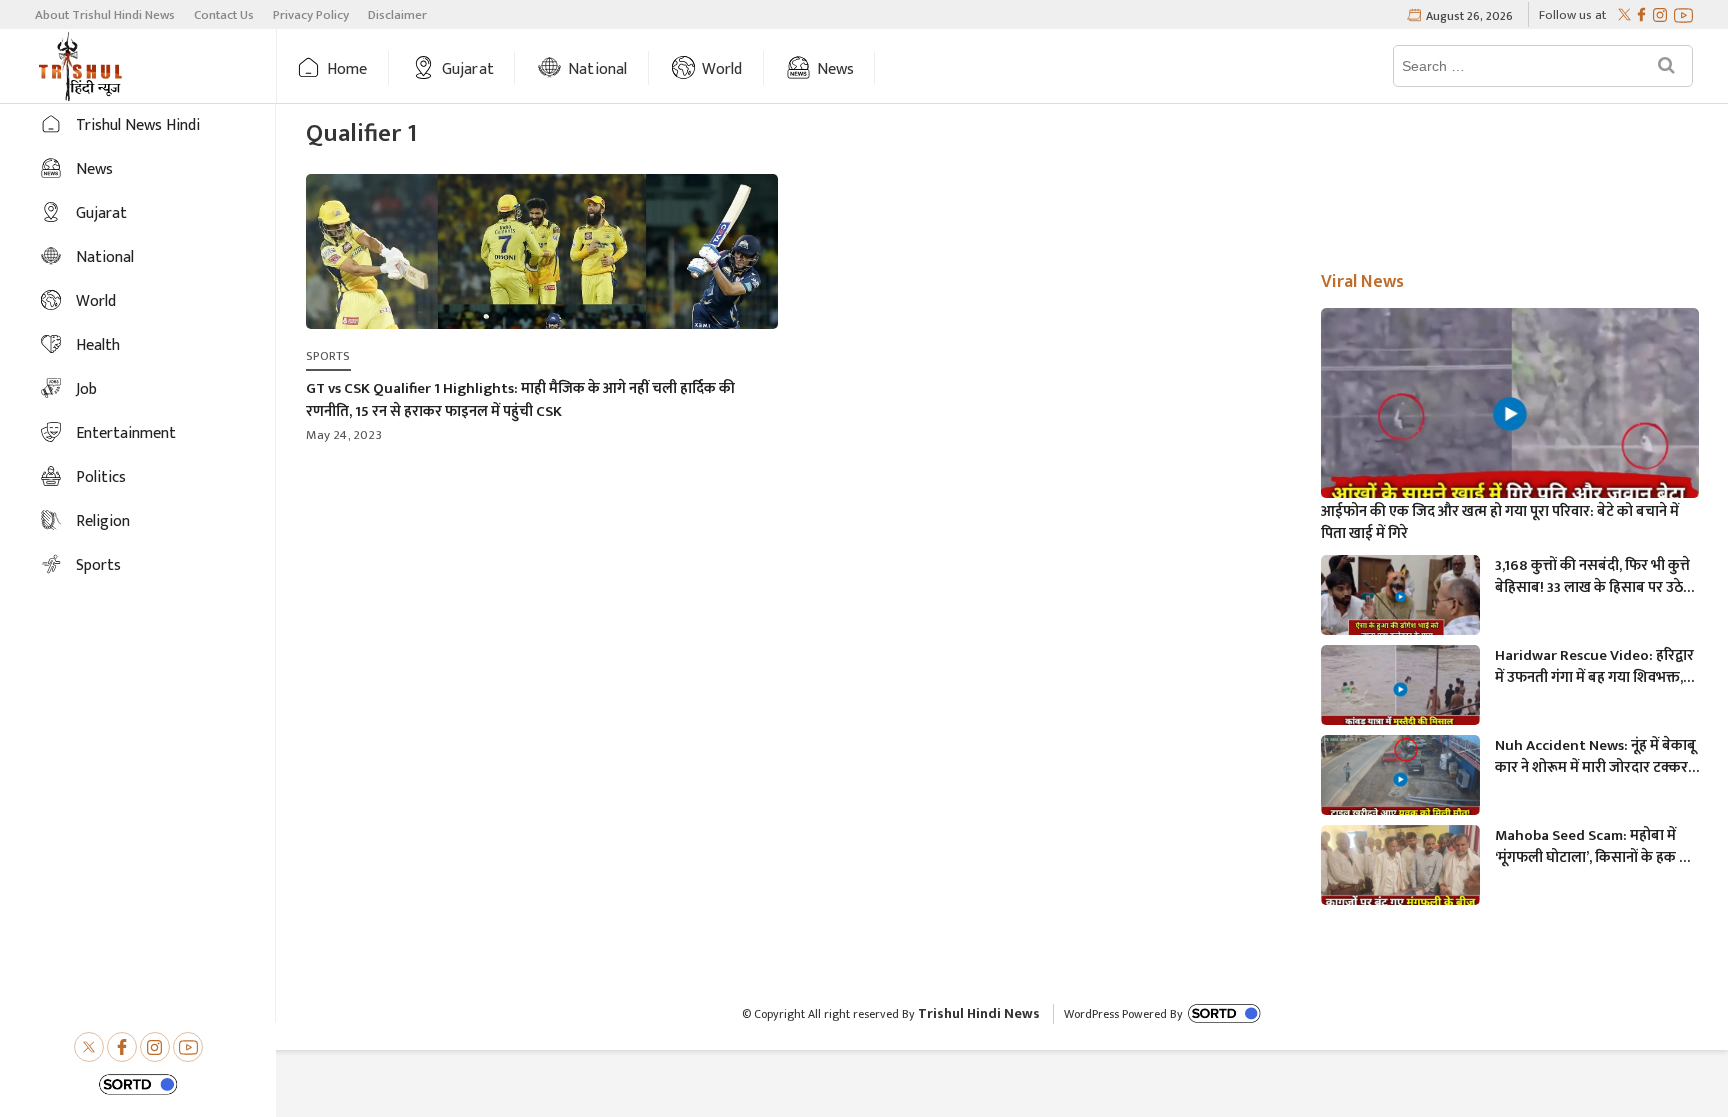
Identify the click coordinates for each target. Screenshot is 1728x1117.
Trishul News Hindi (138, 125)
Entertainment (126, 433)
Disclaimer (397, 15)
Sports (98, 565)
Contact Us (224, 15)
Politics (101, 477)
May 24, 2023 (344, 435)
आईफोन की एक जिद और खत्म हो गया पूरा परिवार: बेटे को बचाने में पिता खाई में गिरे (1500, 523)
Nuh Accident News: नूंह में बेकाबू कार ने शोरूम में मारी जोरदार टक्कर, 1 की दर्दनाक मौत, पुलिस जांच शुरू (1595, 757)
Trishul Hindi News (979, 1013)
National (598, 69)
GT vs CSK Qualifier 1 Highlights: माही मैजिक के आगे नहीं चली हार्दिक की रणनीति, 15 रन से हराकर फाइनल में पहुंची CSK (520, 400)
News (836, 69)
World (722, 69)
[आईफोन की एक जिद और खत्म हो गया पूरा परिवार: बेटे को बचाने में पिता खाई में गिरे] (1510, 414)
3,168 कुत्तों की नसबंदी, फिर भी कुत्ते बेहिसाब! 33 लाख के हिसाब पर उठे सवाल (1592, 577)
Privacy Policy (311, 15)
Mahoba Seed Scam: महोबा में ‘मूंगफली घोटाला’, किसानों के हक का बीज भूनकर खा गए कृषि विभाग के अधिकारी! (1595, 847)
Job (86, 389)
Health (98, 345)
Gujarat (468, 69)
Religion (103, 521)
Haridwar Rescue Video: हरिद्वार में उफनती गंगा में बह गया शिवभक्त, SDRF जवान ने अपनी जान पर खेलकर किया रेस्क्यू (1596, 667)
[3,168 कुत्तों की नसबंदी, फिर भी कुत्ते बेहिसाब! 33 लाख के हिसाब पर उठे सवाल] (1400, 599)
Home (347, 69)
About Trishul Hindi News (105, 15)
